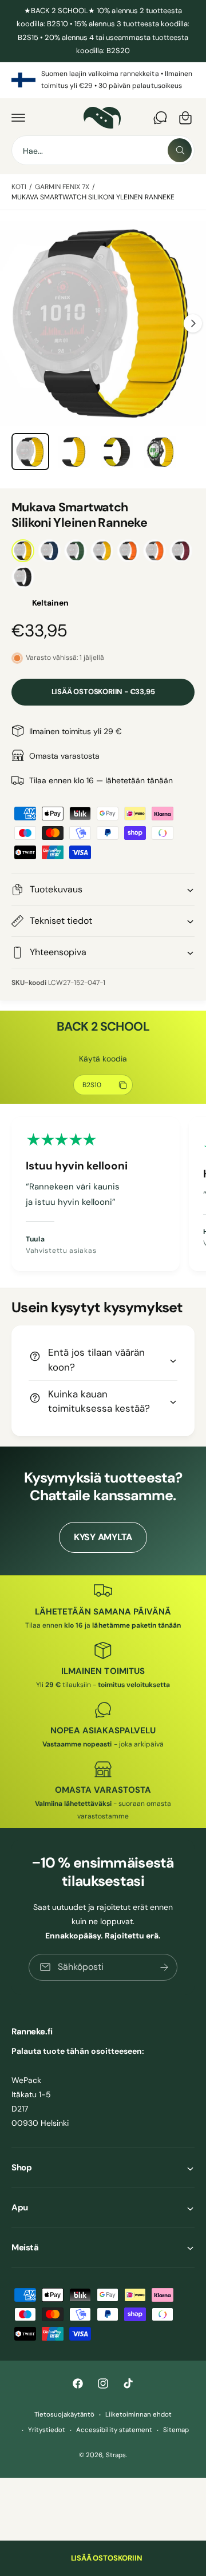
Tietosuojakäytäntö (64, 2415)
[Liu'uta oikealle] (193, 323)
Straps (116, 2455)
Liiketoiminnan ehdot (138, 2415)
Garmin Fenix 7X (62, 187)
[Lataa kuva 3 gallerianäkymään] (117, 452)
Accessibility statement (114, 2430)
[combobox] (103, 150)
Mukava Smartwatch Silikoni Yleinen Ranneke (93, 197)
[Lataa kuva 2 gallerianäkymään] (74, 452)
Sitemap (176, 2430)
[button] (18, 118)
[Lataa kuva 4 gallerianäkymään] (160, 452)
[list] (103, 80)
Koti (19, 187)
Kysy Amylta (103, 1537)
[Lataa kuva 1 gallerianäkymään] (30, 452)
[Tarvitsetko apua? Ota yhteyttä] (160, 118)
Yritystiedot (47, 2430)
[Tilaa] (164, 1967)
